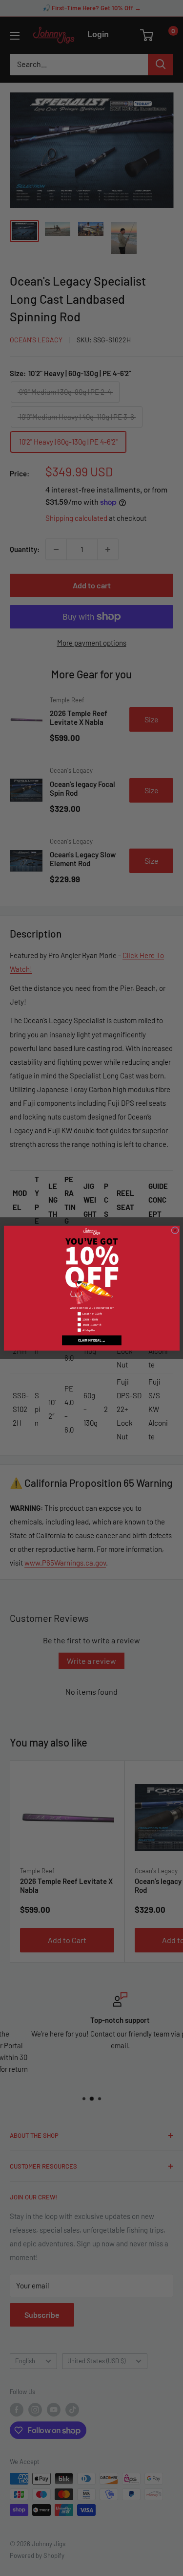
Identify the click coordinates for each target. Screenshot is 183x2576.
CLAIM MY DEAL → (91, 1340)
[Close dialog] (175, 1230)
